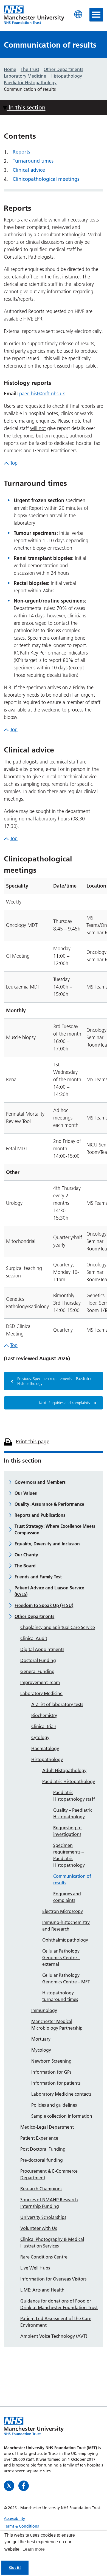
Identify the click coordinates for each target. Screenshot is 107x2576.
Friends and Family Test (38, 1577)
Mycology (41, 2050)
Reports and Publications (40, 1515)
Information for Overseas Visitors (53, 2279)
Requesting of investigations (67, 1831)
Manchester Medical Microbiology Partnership (57, 2025)
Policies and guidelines (54, 2105)
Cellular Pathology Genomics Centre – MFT (66, 1978)
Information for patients (56, 2083)
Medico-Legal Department (47, 2127)
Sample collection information (62, 2116)
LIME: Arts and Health (42, 2290)
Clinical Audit (34, 1638)
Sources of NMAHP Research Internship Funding (49, 2203)
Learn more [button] (34, 2549)
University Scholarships (43, 2217)
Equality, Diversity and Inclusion (47, 1544)
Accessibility (14, 2518)
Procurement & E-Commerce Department (49, 2174)
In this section (26, 107)
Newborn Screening (51, 2061)
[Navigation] (96, 15)
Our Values (26, 1493)
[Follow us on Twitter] (10, 2485)
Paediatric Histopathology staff (74, 1796)
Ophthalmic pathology (65, 1940)
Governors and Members (40, 1482)
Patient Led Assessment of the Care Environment (56, 2322)
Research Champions (41, 2189)
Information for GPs (51, 2072)
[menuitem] (54, 2518)
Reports (21, 152)
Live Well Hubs (35, 2268)
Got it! (15, 2567)
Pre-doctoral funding (42, 2160)
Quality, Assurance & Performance (49, 1504)
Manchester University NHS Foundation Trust (34, 15)
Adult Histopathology (64, 1770)
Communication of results (72, 1879)
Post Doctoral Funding (43, 2149)
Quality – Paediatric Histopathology (73, 1813)
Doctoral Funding (38, 1660)
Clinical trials (44, 1726)
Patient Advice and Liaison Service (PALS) (49, 1591)
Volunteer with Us (39, 2228)
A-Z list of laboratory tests (57, 1704)
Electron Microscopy (63, 1911)
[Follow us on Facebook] (24, 2485)
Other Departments (34, 1616)
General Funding (37, 1671)
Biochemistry (44, 1715)
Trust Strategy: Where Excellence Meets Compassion (55, 1529)
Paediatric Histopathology (69, 1781)
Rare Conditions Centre (44, 2257)
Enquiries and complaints (67, 1897)
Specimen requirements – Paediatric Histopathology (69, 1855)
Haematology (45, 1748)
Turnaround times (33, 161)
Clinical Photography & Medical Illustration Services (52, 2243)
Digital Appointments (42, 1649)
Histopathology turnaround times (60, 1996)
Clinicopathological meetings (46, 179)
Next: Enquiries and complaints (64, 1403)
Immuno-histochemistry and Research (66, 1926)
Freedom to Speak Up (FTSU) (44, 1605)
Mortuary (41, 2039)
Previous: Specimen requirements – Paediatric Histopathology (55, 1381)
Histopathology (47, 1759)
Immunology (44, 2010)
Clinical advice (29, 170)
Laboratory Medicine (41, 1693)
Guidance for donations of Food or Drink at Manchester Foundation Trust (59, 2304)
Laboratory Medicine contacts (61, 2094)
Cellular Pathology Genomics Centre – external (61, 1958)
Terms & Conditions (21, 2526)
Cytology (40, 1737)
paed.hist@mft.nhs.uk (42, 394)
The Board (25, 1566)
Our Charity (26, 1555)
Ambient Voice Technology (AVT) (54, 2336)
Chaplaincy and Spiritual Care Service (58, 1627)
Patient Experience (39, 2138)
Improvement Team (40, 1682)
